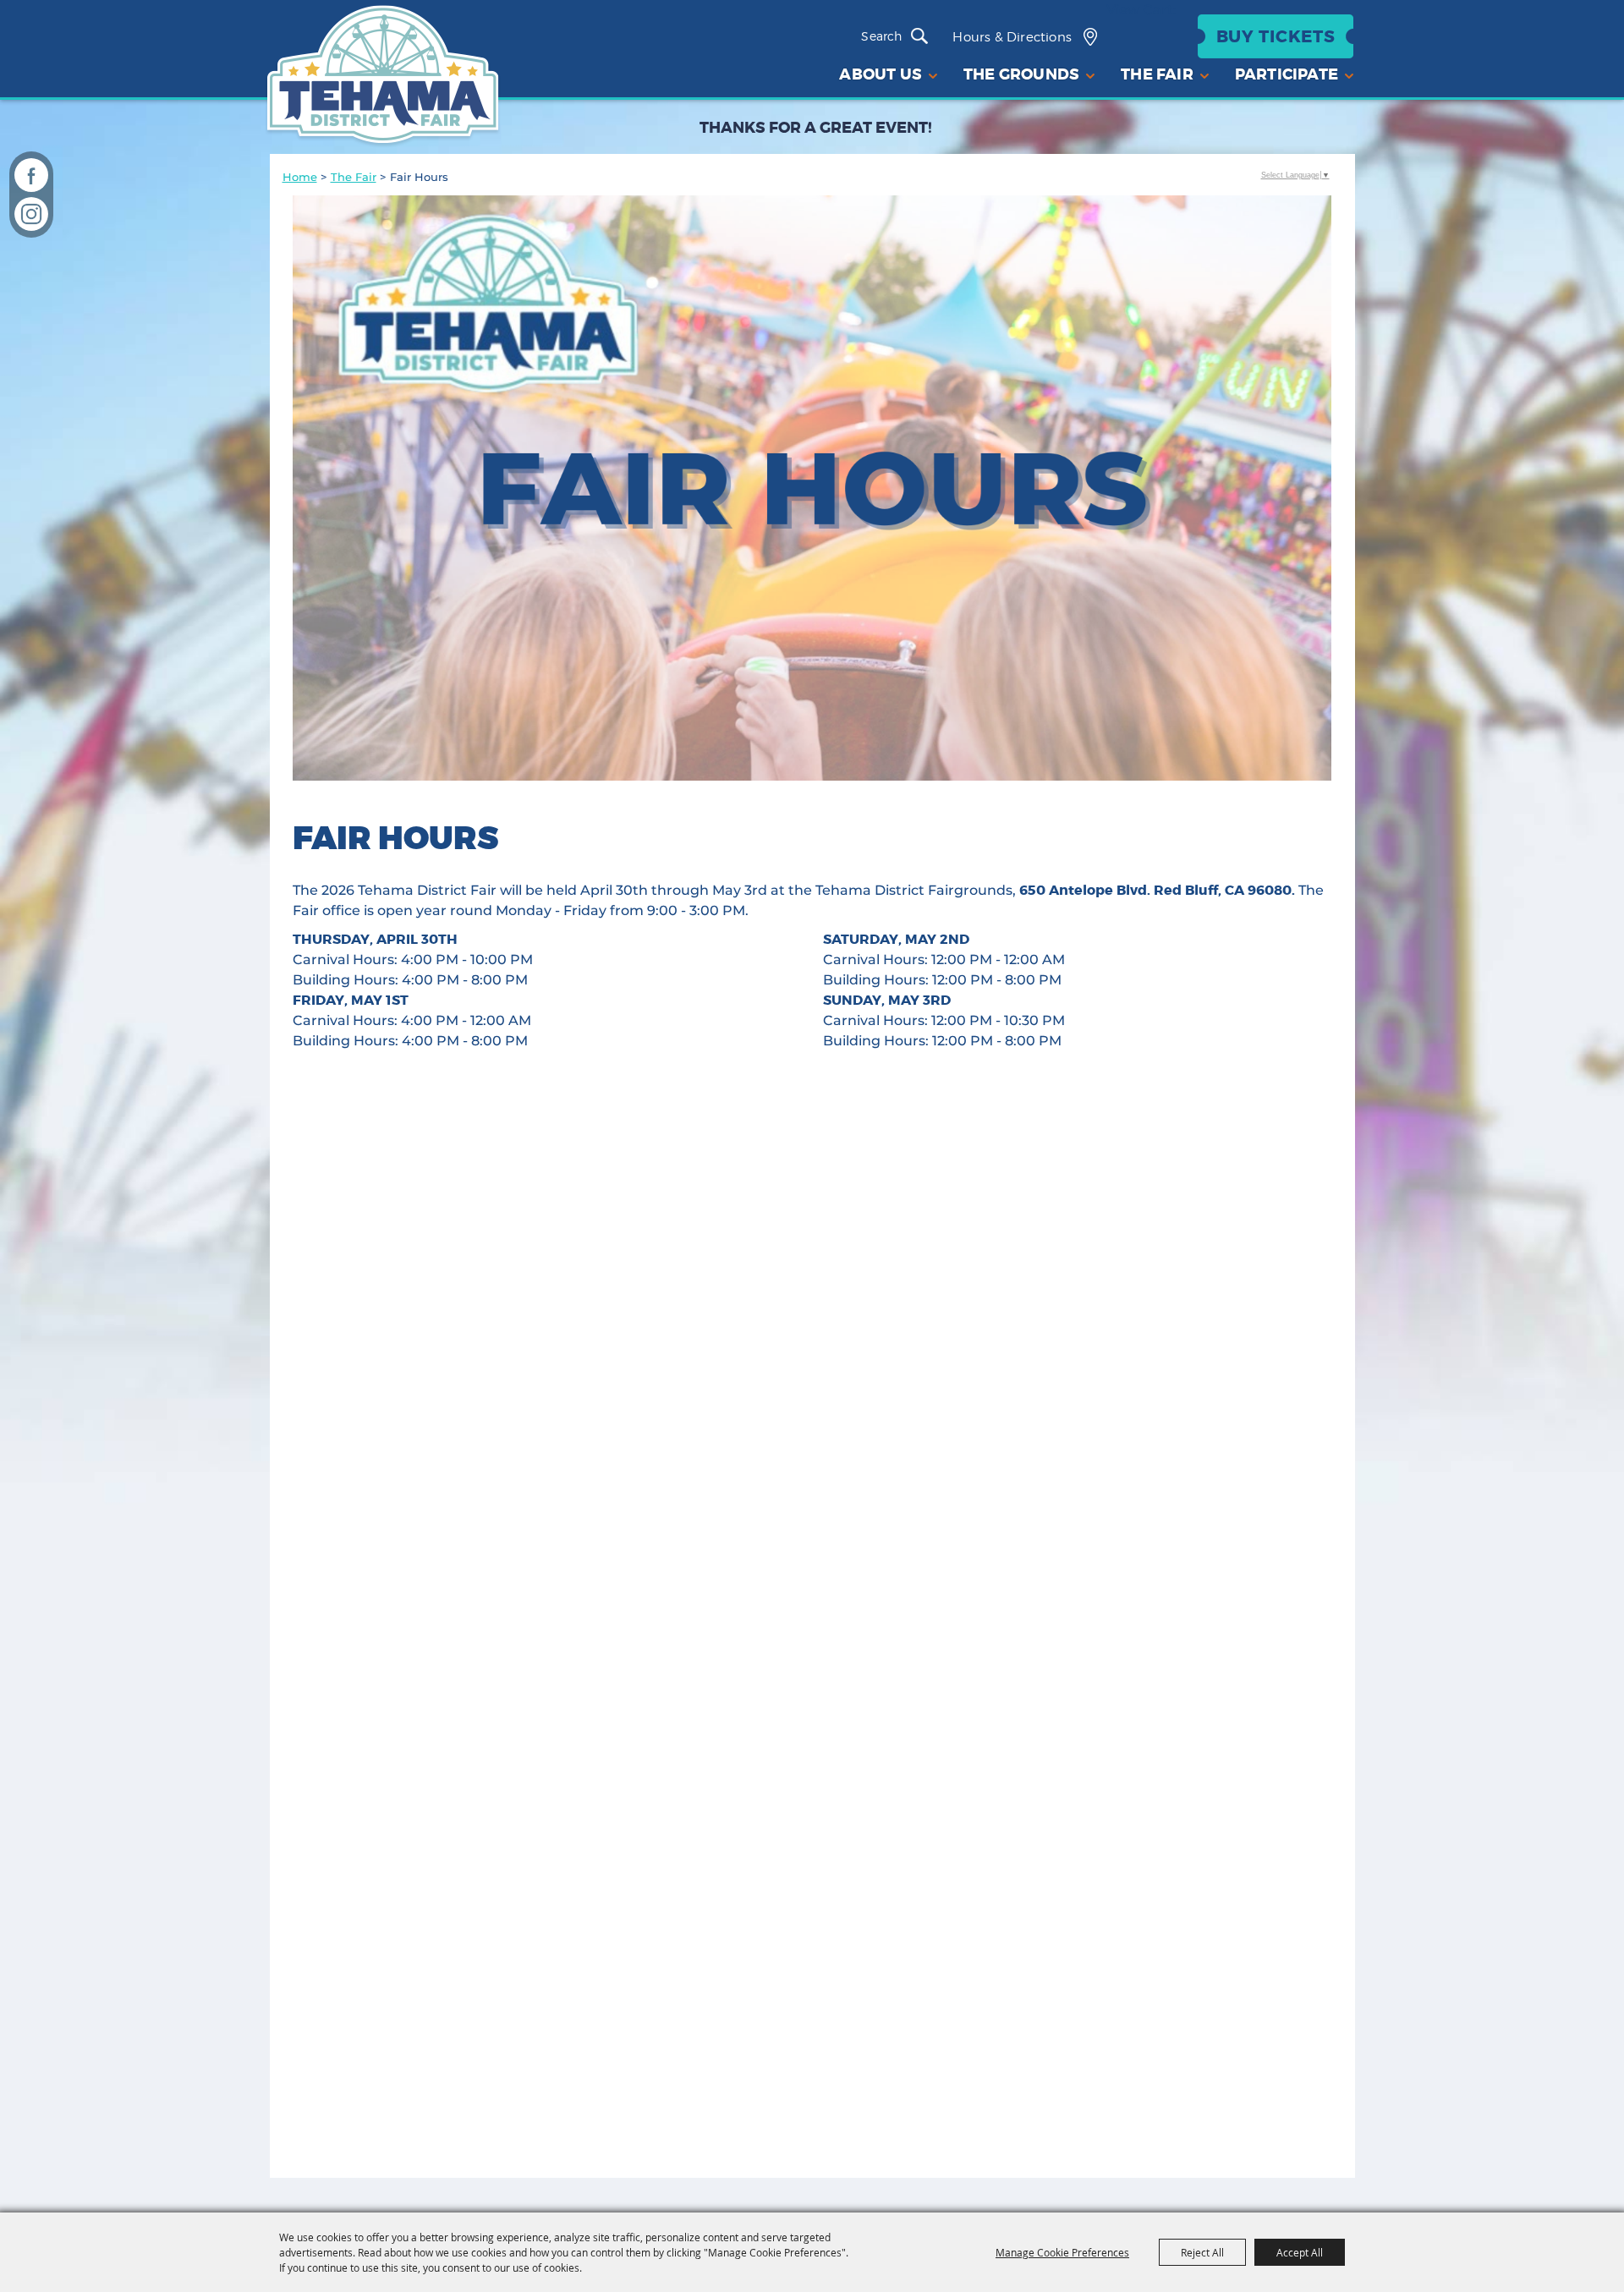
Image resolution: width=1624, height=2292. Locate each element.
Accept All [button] (1300, 2252)
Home (300, 177)
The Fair (354, 177)
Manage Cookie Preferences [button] (1062, 2252)
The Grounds (1021, 74)
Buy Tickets (1276, 36)
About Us (881, 74)
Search (924, 36)
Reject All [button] (1202, 2252)
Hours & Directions (1012, 37)
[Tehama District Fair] (383, 77)
